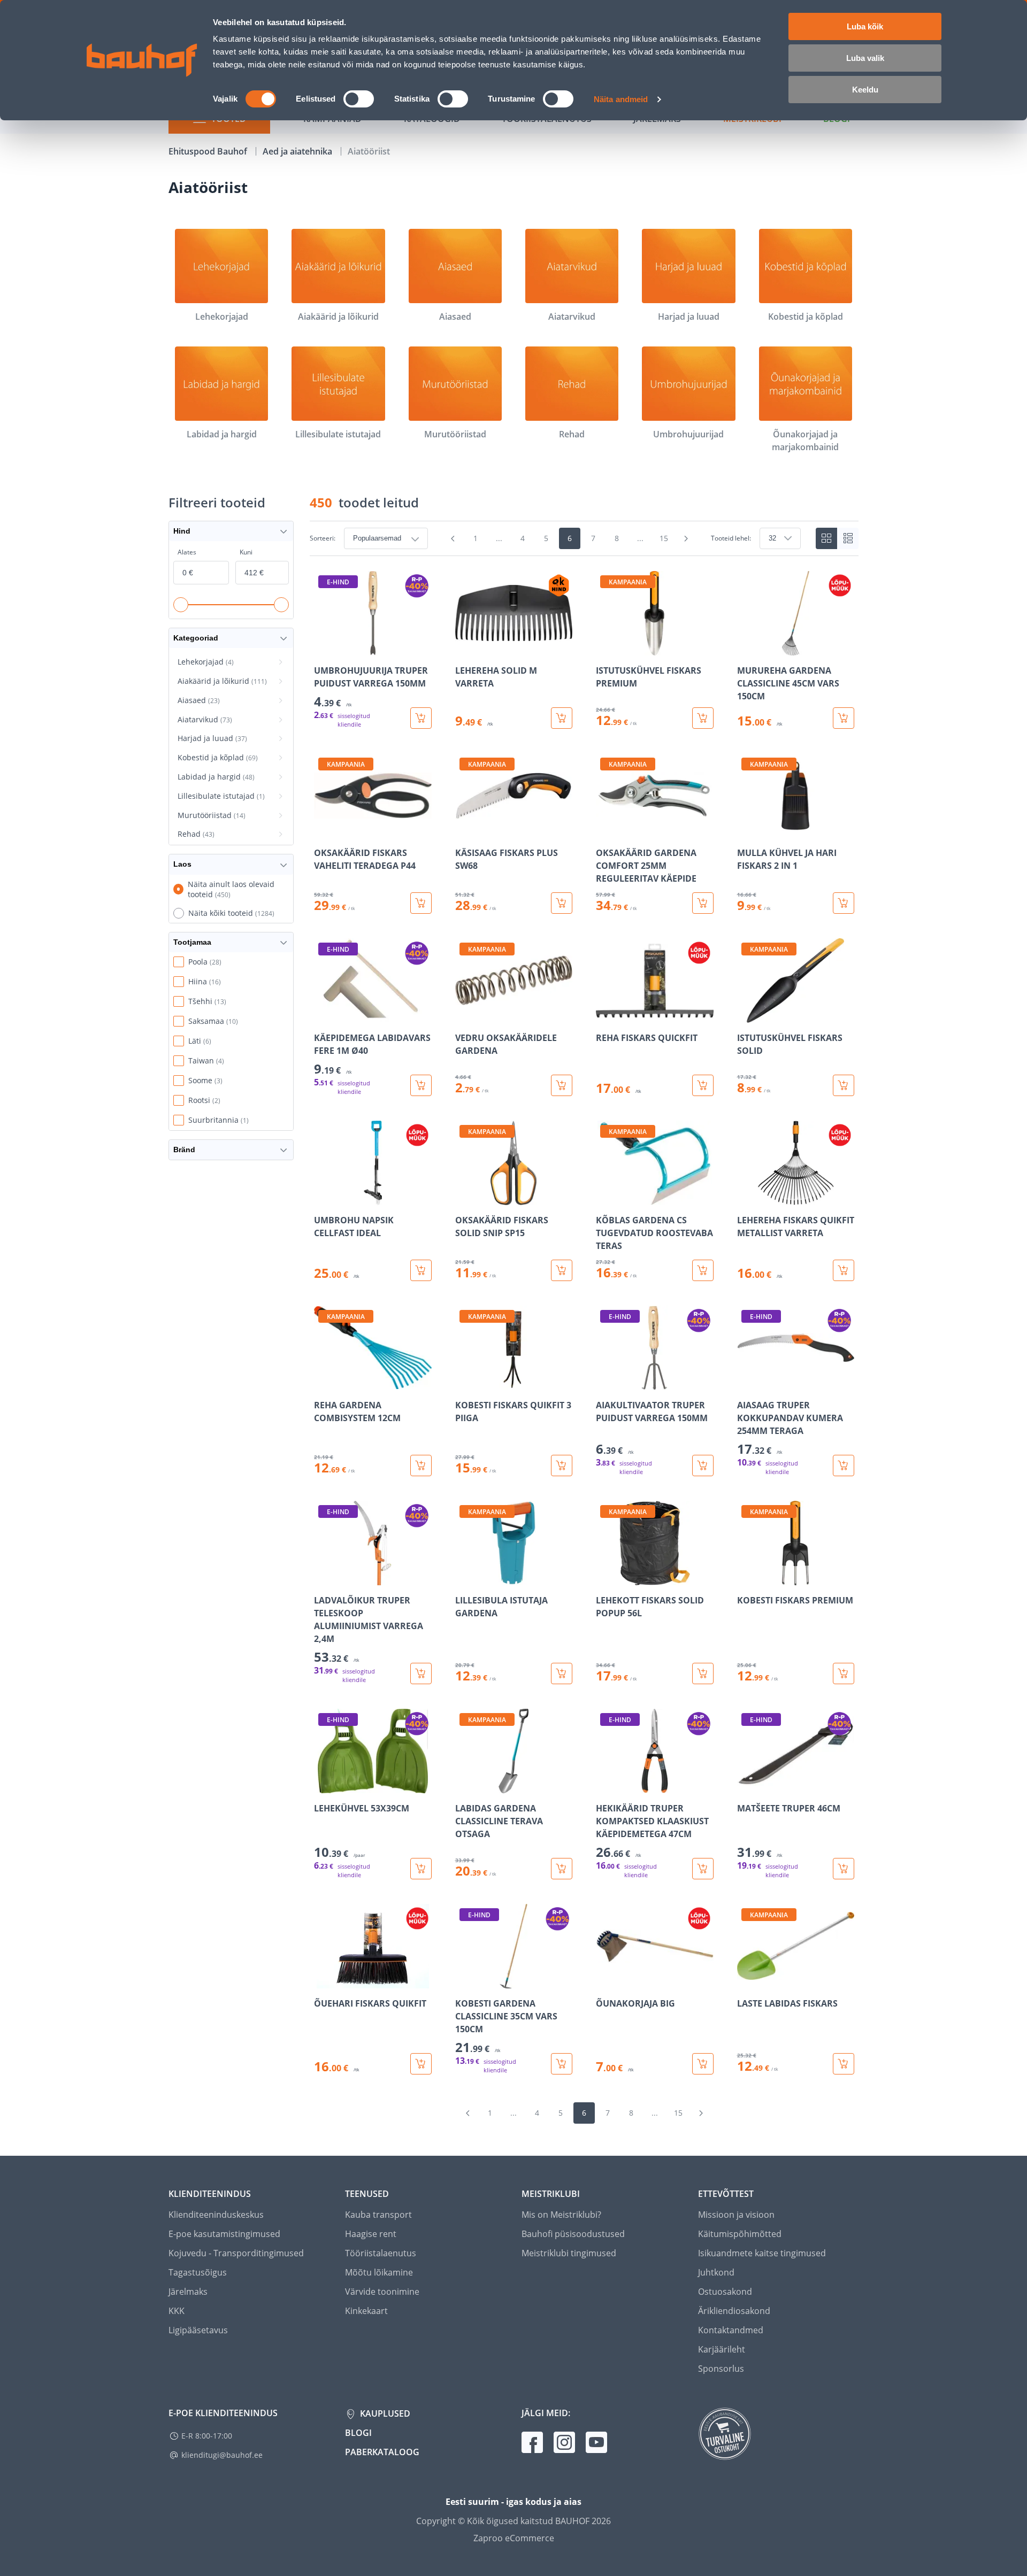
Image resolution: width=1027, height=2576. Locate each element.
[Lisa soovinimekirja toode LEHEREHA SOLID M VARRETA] (464, 648)
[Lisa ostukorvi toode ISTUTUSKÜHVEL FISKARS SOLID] (844, 1085)
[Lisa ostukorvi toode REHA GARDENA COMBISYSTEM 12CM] (421, 1466)
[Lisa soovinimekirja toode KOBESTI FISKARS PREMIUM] (746, 1578)
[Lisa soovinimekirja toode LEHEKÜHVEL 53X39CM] (323, 1786)
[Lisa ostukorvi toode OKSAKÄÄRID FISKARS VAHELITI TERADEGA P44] (421, 903)
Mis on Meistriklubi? (561, 2215)
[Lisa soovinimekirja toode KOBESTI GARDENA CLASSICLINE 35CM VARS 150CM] (464, 1981)
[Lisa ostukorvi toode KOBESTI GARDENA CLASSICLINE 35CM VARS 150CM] (562, 2064)
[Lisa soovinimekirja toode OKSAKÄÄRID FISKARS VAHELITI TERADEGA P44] (323, 830)
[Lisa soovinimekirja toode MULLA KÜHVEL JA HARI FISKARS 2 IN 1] (746, 830)
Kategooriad (196, 638)
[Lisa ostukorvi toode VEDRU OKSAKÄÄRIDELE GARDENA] (562, 1085)
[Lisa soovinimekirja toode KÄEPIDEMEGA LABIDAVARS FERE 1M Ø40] (323, 1015)
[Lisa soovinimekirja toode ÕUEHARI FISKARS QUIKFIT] (323, 1981)
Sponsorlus (721, 2369)
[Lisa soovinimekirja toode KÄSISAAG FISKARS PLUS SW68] (464, 830)
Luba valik (865, 58)
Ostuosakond (725, 2292)
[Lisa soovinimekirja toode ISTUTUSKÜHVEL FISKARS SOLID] (746, 1015)
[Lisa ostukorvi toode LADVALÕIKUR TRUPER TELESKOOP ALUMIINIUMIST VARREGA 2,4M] (421, 1673)
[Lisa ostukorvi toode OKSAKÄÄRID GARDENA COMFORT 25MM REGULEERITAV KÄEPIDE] (703, 903)
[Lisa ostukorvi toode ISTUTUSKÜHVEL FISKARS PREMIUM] (703, 718)
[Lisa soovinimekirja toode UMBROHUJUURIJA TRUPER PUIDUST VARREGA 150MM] (323, 648)
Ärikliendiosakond (734, 2311)
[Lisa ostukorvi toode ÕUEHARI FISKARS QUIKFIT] (421, 2064)
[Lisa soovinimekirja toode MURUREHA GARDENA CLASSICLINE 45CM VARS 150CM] (746, 648)
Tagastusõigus (198, 2272)
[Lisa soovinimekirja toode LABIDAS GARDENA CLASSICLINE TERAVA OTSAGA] (464, 1786)
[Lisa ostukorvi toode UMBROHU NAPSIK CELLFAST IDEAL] (421, 1270)
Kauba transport (378, 2215)
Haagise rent (371, 2234)
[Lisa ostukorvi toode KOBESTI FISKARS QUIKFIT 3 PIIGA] (562, 1466)
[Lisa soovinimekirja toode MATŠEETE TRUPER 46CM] (746, 1786)
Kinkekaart (366, 2311)
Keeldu (865, 90)
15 (664, 538)
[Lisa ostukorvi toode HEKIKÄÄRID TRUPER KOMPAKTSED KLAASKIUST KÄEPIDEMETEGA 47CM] (703, 1869)
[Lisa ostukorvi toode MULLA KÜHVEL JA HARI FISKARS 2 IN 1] (844, 903)
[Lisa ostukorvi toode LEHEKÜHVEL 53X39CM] (421, 1869)
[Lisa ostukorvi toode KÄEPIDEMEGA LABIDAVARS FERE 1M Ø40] (421, 1085)
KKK (177, 2311)
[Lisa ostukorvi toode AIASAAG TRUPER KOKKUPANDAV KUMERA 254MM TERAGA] (844, 1466)
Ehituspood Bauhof (209, 151)
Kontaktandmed (731, 2330)
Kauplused (384, 2413)
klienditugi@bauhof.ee (222, 2455)
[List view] (848, 538)
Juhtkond (716, 2272)
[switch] (359, 99)
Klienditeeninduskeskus (216, 2215)
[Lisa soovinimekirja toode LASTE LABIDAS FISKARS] (746, 1981)
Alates (187, 552)
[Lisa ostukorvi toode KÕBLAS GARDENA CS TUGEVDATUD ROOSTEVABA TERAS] (703, 1270)
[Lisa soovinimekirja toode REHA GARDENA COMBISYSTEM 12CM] (323, 1383)
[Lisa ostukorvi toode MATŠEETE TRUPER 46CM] (844, 1869)
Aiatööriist (369, 151)
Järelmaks (188, 2292)
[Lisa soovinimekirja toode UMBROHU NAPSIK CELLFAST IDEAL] (323, 1198)
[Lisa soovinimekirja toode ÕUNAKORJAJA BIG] (605, 1981)
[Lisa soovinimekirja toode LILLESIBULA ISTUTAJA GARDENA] (464, 1578)
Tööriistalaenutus (381, 2253)
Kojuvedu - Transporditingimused (236, 2253)
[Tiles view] (826, 538)
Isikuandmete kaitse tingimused (762, 2253)
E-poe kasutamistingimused (224, 2234)
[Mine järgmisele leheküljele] (686, 538)
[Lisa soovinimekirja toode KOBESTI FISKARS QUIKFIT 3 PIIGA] (464, 1383)
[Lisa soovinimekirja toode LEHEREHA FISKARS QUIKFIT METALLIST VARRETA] (746, 1198)
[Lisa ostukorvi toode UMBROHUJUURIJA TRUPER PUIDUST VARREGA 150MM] (421, 718)
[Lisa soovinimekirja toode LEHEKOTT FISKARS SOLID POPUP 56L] (605, 1578)
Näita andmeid (621, 99)
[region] (584, 1323)
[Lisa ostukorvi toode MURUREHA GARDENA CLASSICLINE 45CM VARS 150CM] (844, 718)
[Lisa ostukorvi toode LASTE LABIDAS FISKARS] (844, 2064)
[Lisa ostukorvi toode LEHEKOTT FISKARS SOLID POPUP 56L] (703, 1673)
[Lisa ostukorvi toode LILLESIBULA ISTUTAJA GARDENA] (562, 1673)
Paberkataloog (382, 2452)
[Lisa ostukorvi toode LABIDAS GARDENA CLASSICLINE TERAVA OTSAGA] (562, 1869)
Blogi (358, 2433)
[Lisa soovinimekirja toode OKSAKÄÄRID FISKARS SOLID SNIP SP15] (464, 1198)
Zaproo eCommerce (514, 2538)
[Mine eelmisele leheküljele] (453, 538)
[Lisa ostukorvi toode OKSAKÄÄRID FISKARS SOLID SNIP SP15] (562, 1270)
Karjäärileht (722, 2349)
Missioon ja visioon (736, 2215)
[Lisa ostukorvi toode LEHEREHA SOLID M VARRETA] (562, 718)
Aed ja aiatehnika (298, 151)
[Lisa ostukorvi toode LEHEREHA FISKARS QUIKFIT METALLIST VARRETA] (844, 1270)
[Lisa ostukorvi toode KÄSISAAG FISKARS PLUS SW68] (562, 903)
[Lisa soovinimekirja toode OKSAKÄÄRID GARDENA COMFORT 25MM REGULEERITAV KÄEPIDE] (605, 830)
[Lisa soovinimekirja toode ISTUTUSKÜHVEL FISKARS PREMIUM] (605, 648)
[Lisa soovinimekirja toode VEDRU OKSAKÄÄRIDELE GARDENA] (464, 1015)
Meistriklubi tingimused (569, 2253)
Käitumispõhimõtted (740, 2234)
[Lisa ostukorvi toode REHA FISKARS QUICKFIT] (703, 1085)
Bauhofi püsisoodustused (573, 2234)
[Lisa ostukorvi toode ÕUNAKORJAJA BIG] (703, 2064)
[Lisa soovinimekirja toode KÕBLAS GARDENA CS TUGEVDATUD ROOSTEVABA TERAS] (605, 1198)
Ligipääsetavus (198, 2330)
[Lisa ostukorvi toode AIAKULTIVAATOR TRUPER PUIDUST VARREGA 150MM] (703, 1466)
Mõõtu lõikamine (379, 2272)
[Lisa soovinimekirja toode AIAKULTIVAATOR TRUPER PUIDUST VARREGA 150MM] (605, 1383)
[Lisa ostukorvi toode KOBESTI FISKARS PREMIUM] (844, 1673)
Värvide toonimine (382, 2292)
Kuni (246, 552)
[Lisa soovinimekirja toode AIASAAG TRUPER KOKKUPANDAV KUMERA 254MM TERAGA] (746, 1383)
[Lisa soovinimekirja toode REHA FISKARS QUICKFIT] (605, 1015)
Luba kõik (865, 26)
